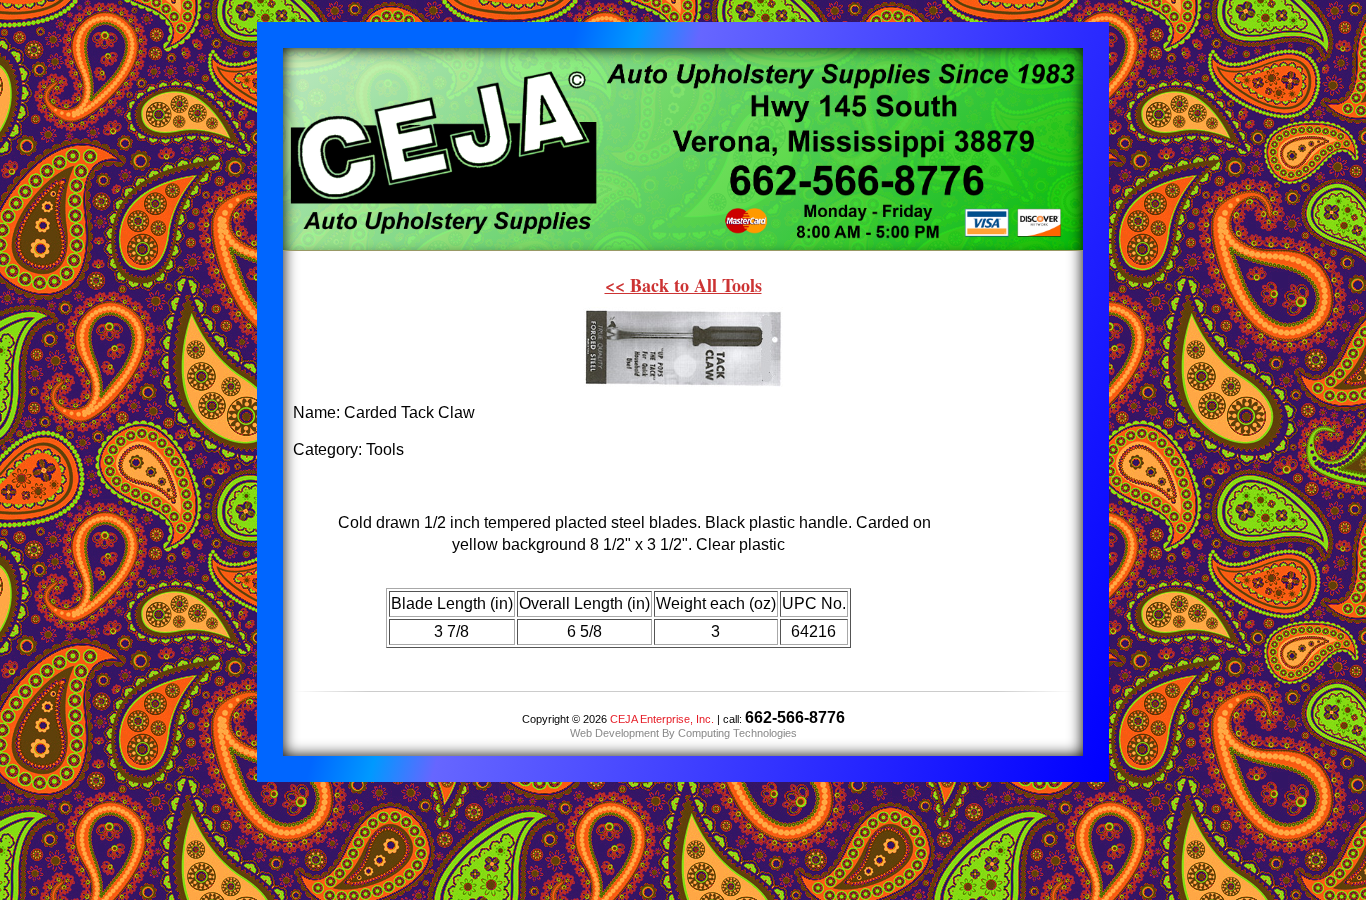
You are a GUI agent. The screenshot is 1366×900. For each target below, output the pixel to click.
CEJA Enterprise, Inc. (662, 719)
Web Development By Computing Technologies (683, 733)
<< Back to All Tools (683, 285)
